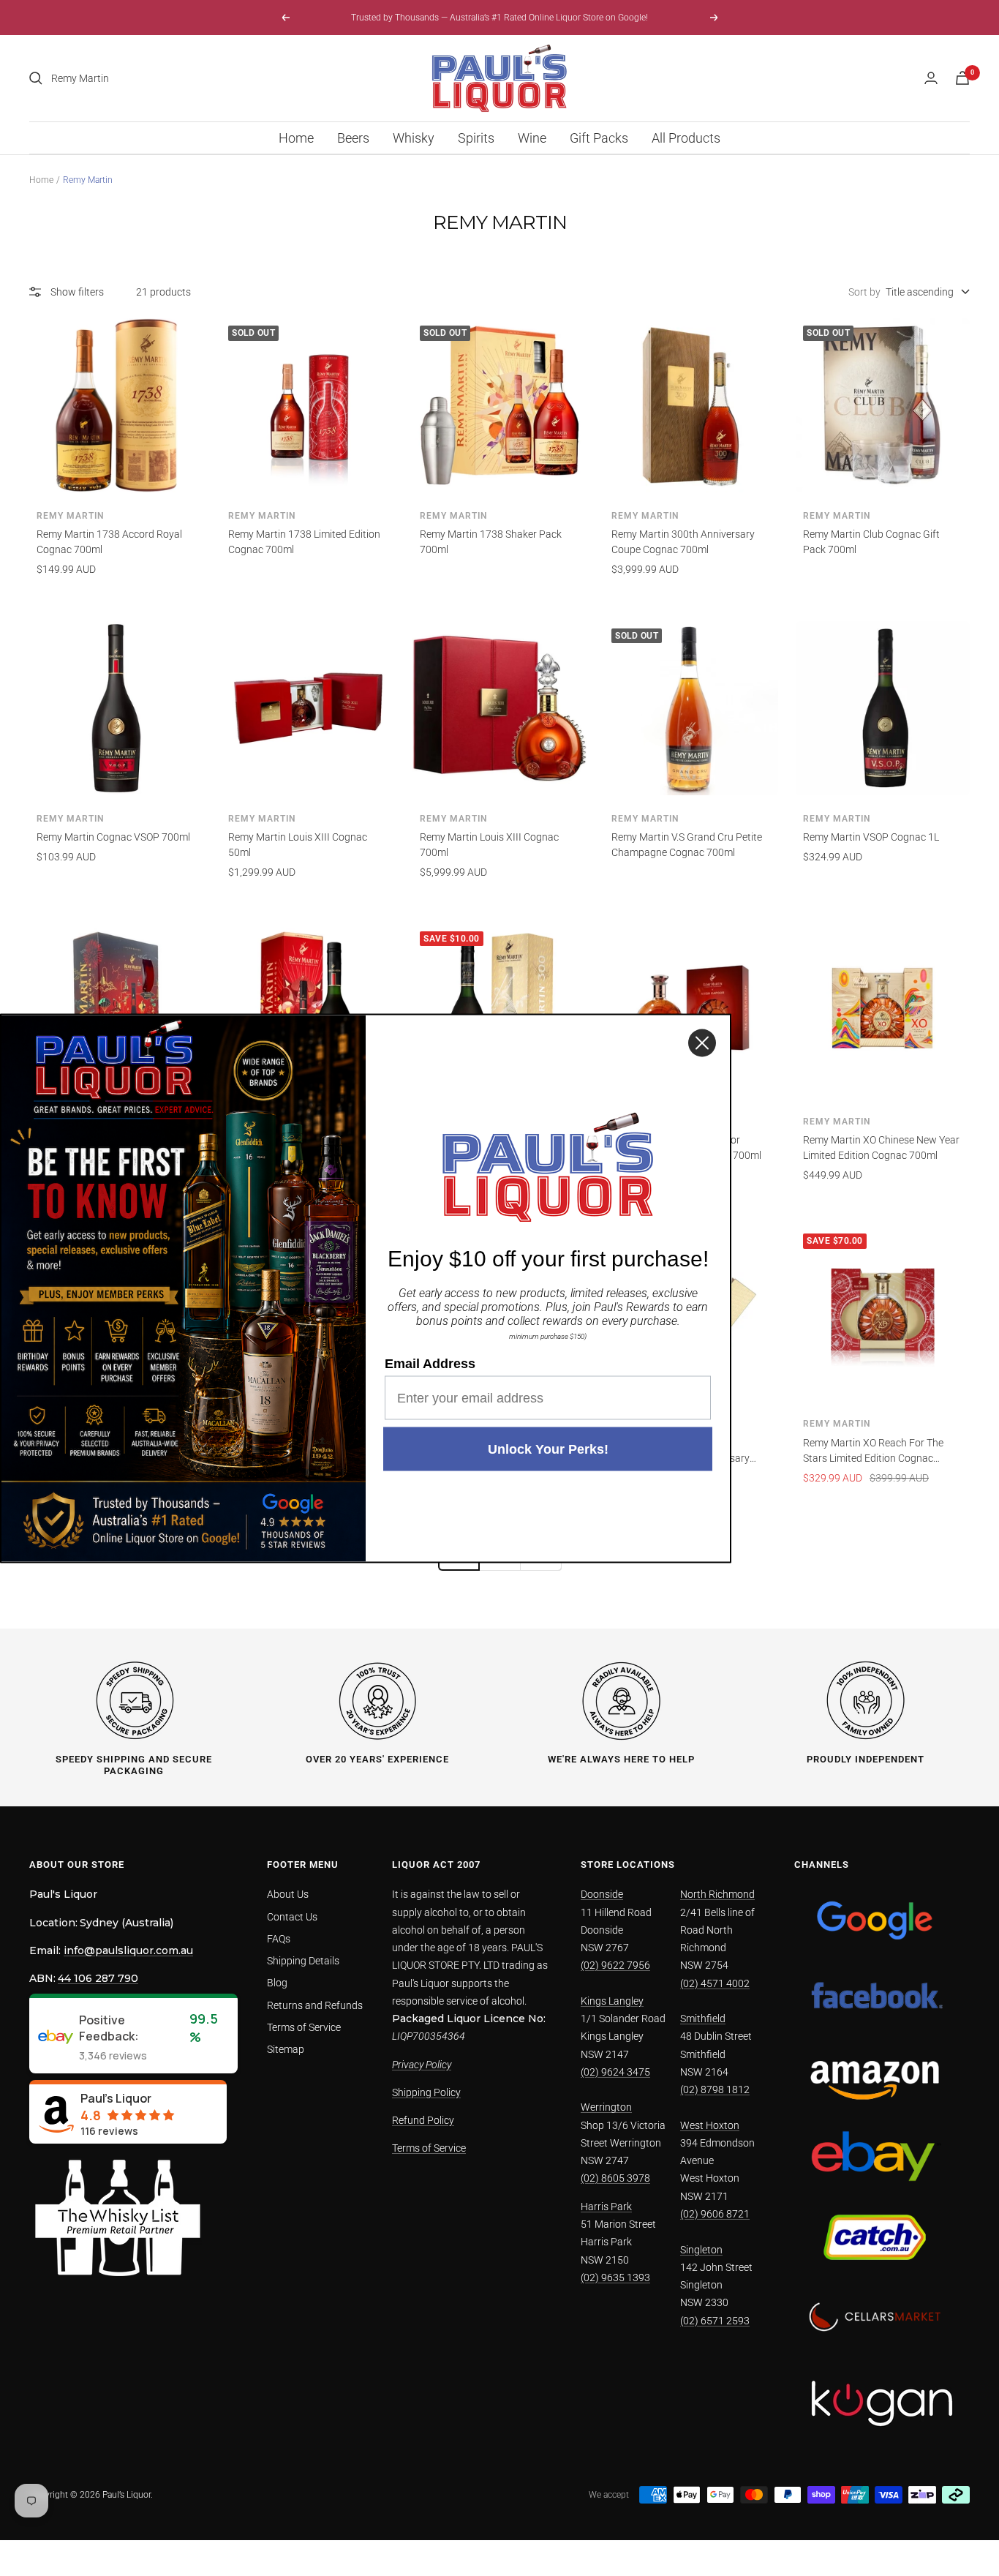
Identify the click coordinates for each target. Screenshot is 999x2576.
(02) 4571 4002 (715, 1983)
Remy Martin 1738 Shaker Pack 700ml (491, 542)
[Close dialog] (702, 1043)
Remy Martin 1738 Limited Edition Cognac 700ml (304, 542)
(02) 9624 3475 (615, 2072)
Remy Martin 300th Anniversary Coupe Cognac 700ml (683, 542)
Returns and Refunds (315, 2005)
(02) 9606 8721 (715, 2214)
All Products (686, 138)
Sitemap (286, 2049)
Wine (532, 138)
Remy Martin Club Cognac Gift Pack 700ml (871, 542)
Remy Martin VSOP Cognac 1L (871, 837)
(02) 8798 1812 (715, 2089)
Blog (277, 1983)
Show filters (77, 292)
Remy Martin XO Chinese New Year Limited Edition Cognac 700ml (881, 1148)
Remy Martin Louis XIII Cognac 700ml (489, 845)
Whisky (414, 138)
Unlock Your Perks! (548, 1449)
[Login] (931, 78)
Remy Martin (70, 516)
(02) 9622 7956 (615, 1965)
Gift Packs (599, 138)
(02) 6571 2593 (715, 2321)
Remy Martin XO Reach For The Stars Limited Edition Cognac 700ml (873, 1452)
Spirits (476, 138)
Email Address (430, 1363)
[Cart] (962, 78)
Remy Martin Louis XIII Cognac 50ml (298, 845)
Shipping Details (303, 1961)
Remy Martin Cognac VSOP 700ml (113, 837)
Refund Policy (423, 2120)
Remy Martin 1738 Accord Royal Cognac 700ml (109, 542)
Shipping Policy (426, 2092)
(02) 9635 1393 (615, 2278)
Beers (353, 138)
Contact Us (292, 1917)
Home (296, 138)
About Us (288, 1894)
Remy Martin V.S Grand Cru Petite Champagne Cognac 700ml (687, 845)
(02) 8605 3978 (615, 2178)
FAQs (279, 1939)
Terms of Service (304, 2027)
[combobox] (161, 78)
